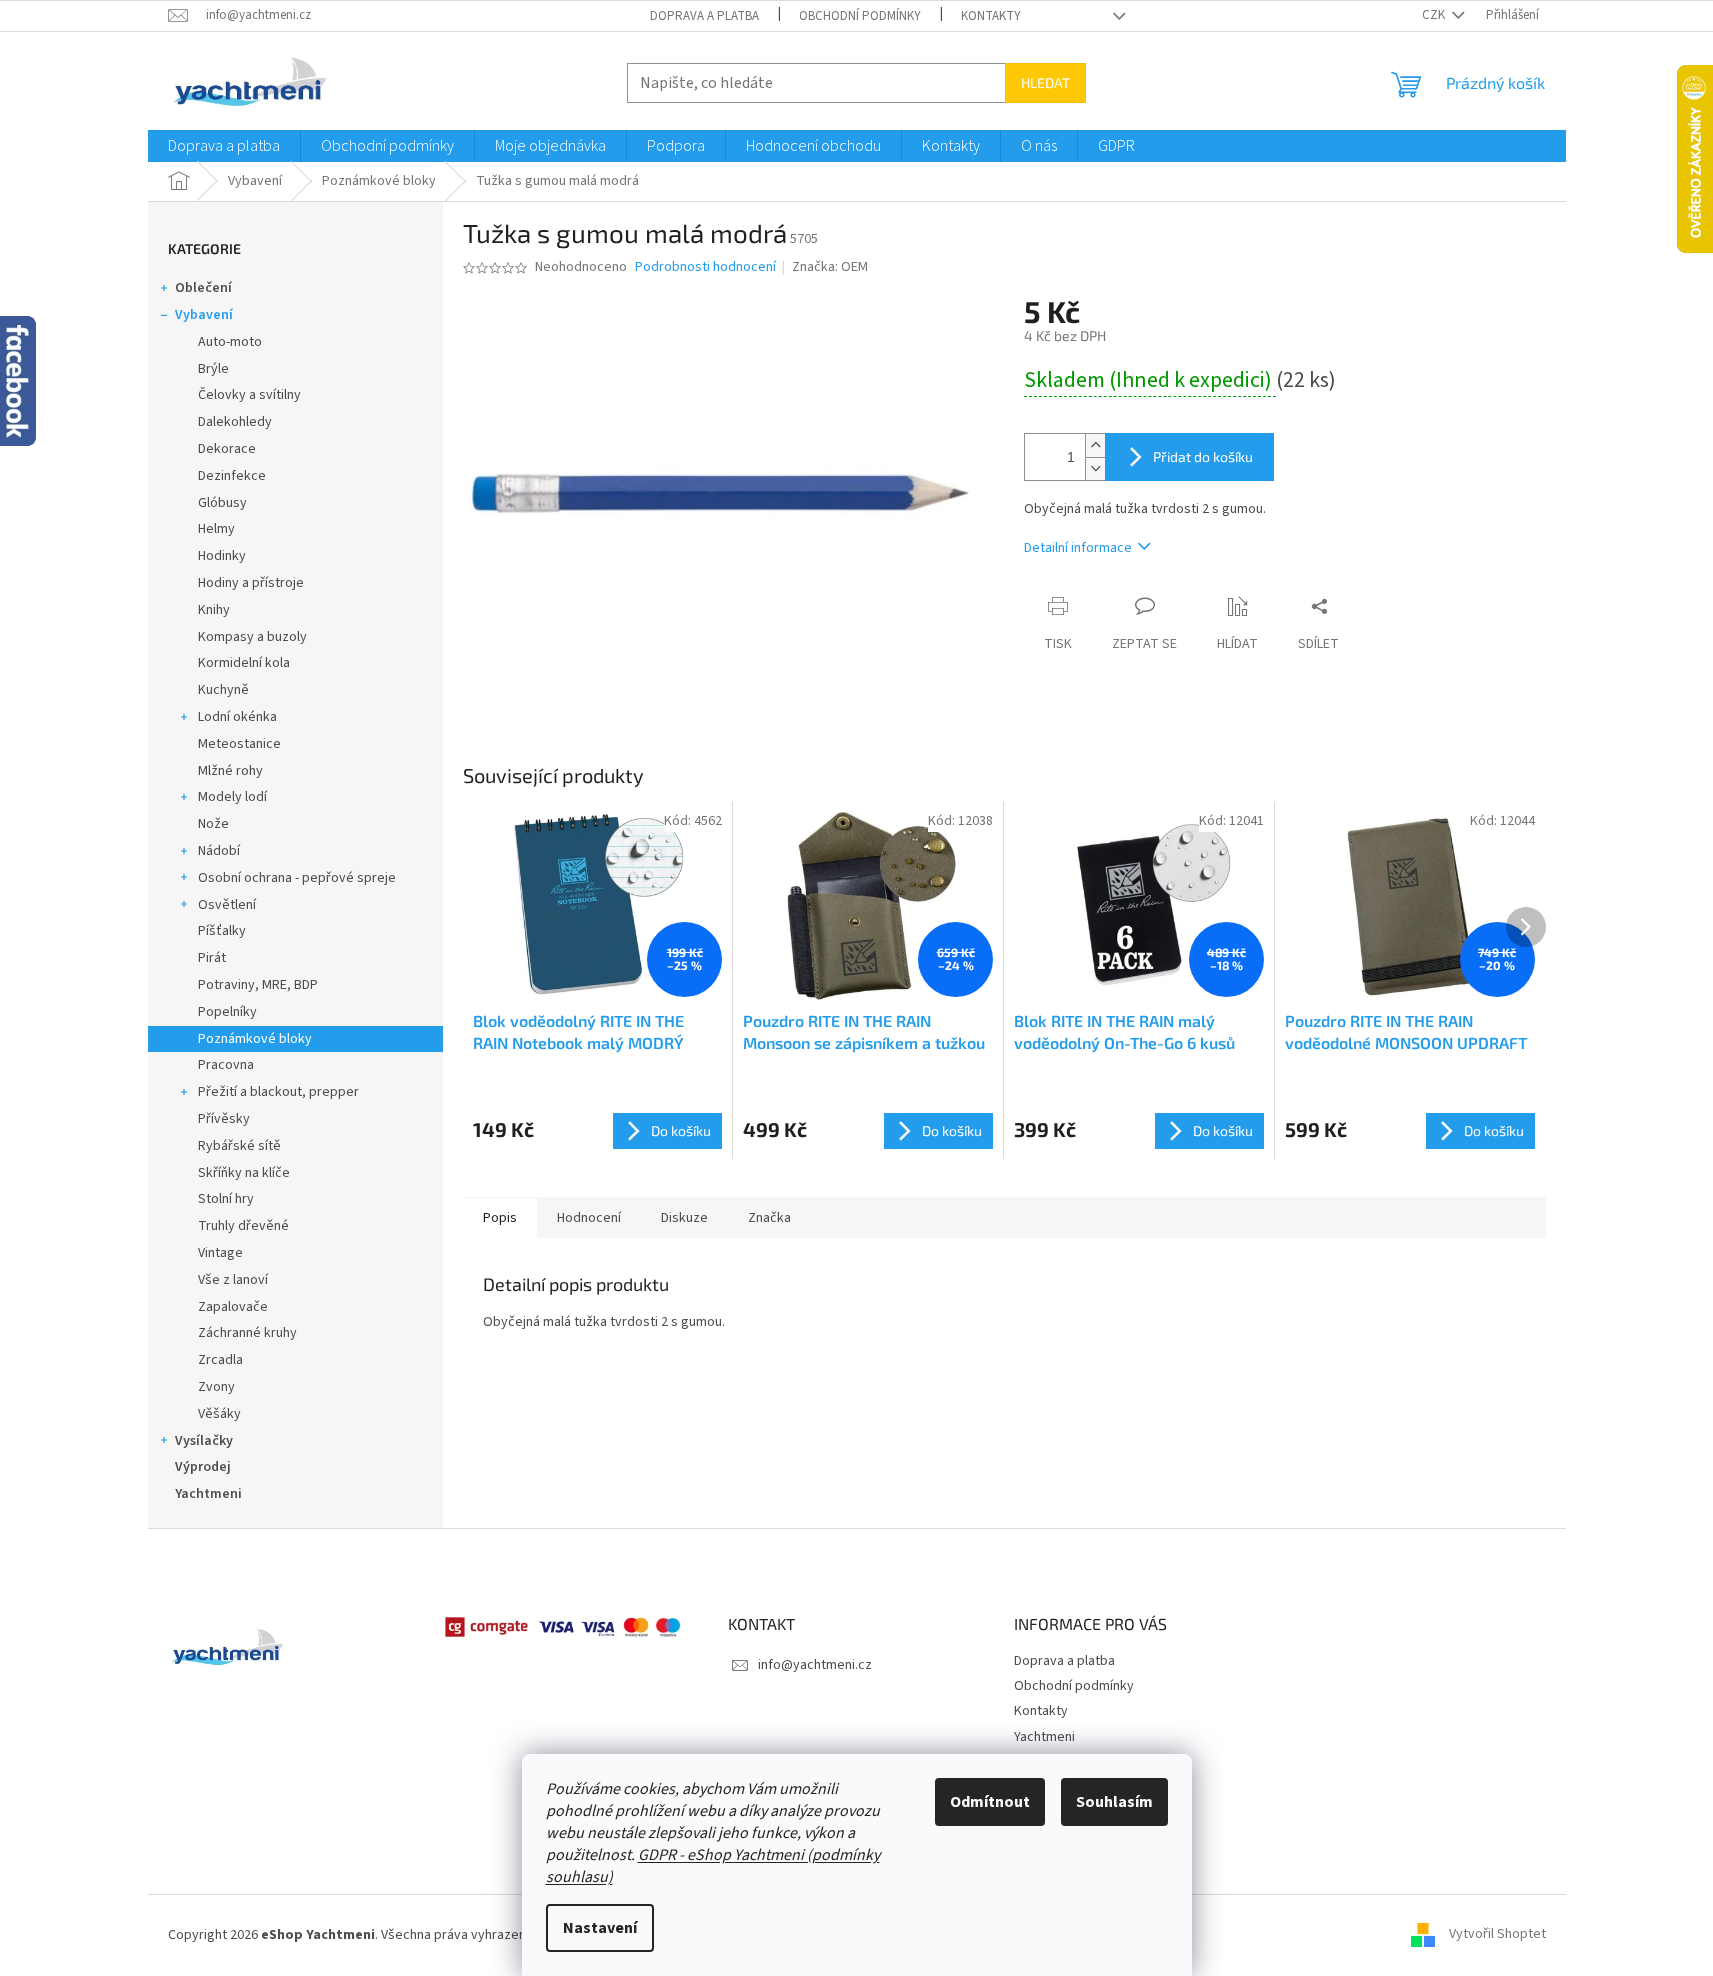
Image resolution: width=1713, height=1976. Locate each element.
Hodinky (222, 556)
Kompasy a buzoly (252, 637)
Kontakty (991, 16)
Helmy (216, 529)
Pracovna (226, 1065)
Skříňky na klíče (244, 1173)
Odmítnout (990, 1802)
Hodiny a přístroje (251, 583)
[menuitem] (224, 146)
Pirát (212, 958)
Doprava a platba (704, 16)
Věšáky (219, 1414)
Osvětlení (227, 905)
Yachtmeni (208, 1494)
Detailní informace (1078, 548)
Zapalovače (233, 1307)
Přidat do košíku (1203, 456)
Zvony (216, 1387)
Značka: (830, 267)
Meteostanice (239, 744)
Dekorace (227, 449)
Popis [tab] (500, 1218)
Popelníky (227, 1012)
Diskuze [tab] (684, 1218)
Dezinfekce (232, 476)
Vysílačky (204, 1441)
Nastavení (600, 1928)
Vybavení (204, 315)
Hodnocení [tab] (589, 1218)
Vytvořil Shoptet (1497, 1935)
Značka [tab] (769, 1218)
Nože (213, 824)
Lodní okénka (237, 717)
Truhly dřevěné (243, 1226)
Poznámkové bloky (255, 1039)
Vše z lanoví (233, 1280)
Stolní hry (226, 1199)
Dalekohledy (235, 422)
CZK (1435, 15)
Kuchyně (223, 690)
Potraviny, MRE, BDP (258, 985)
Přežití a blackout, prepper (278, 1092)
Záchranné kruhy (247, 1333)
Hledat (1045, 82)
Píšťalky (222, 931)
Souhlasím (1114, 1802)
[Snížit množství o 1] (1095, 468)
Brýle (213, 369)
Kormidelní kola (244, 663)
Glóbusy (222, 503)
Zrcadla (220, 1360)
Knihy (214, 610)
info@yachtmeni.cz (815, 1665)
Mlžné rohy (230, 771)
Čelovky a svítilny (249, 395)
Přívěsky (224, 1119)
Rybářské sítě (239, 1146)
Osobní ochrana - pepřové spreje (297, 878)
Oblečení (203, 288)
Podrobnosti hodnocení (705, 267)
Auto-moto (230, 342)
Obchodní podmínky (860, 16)
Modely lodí (232, 797)
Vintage (220, 1253)
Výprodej (203, 1467)
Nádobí (219, 851)
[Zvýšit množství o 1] (1095, 445)
